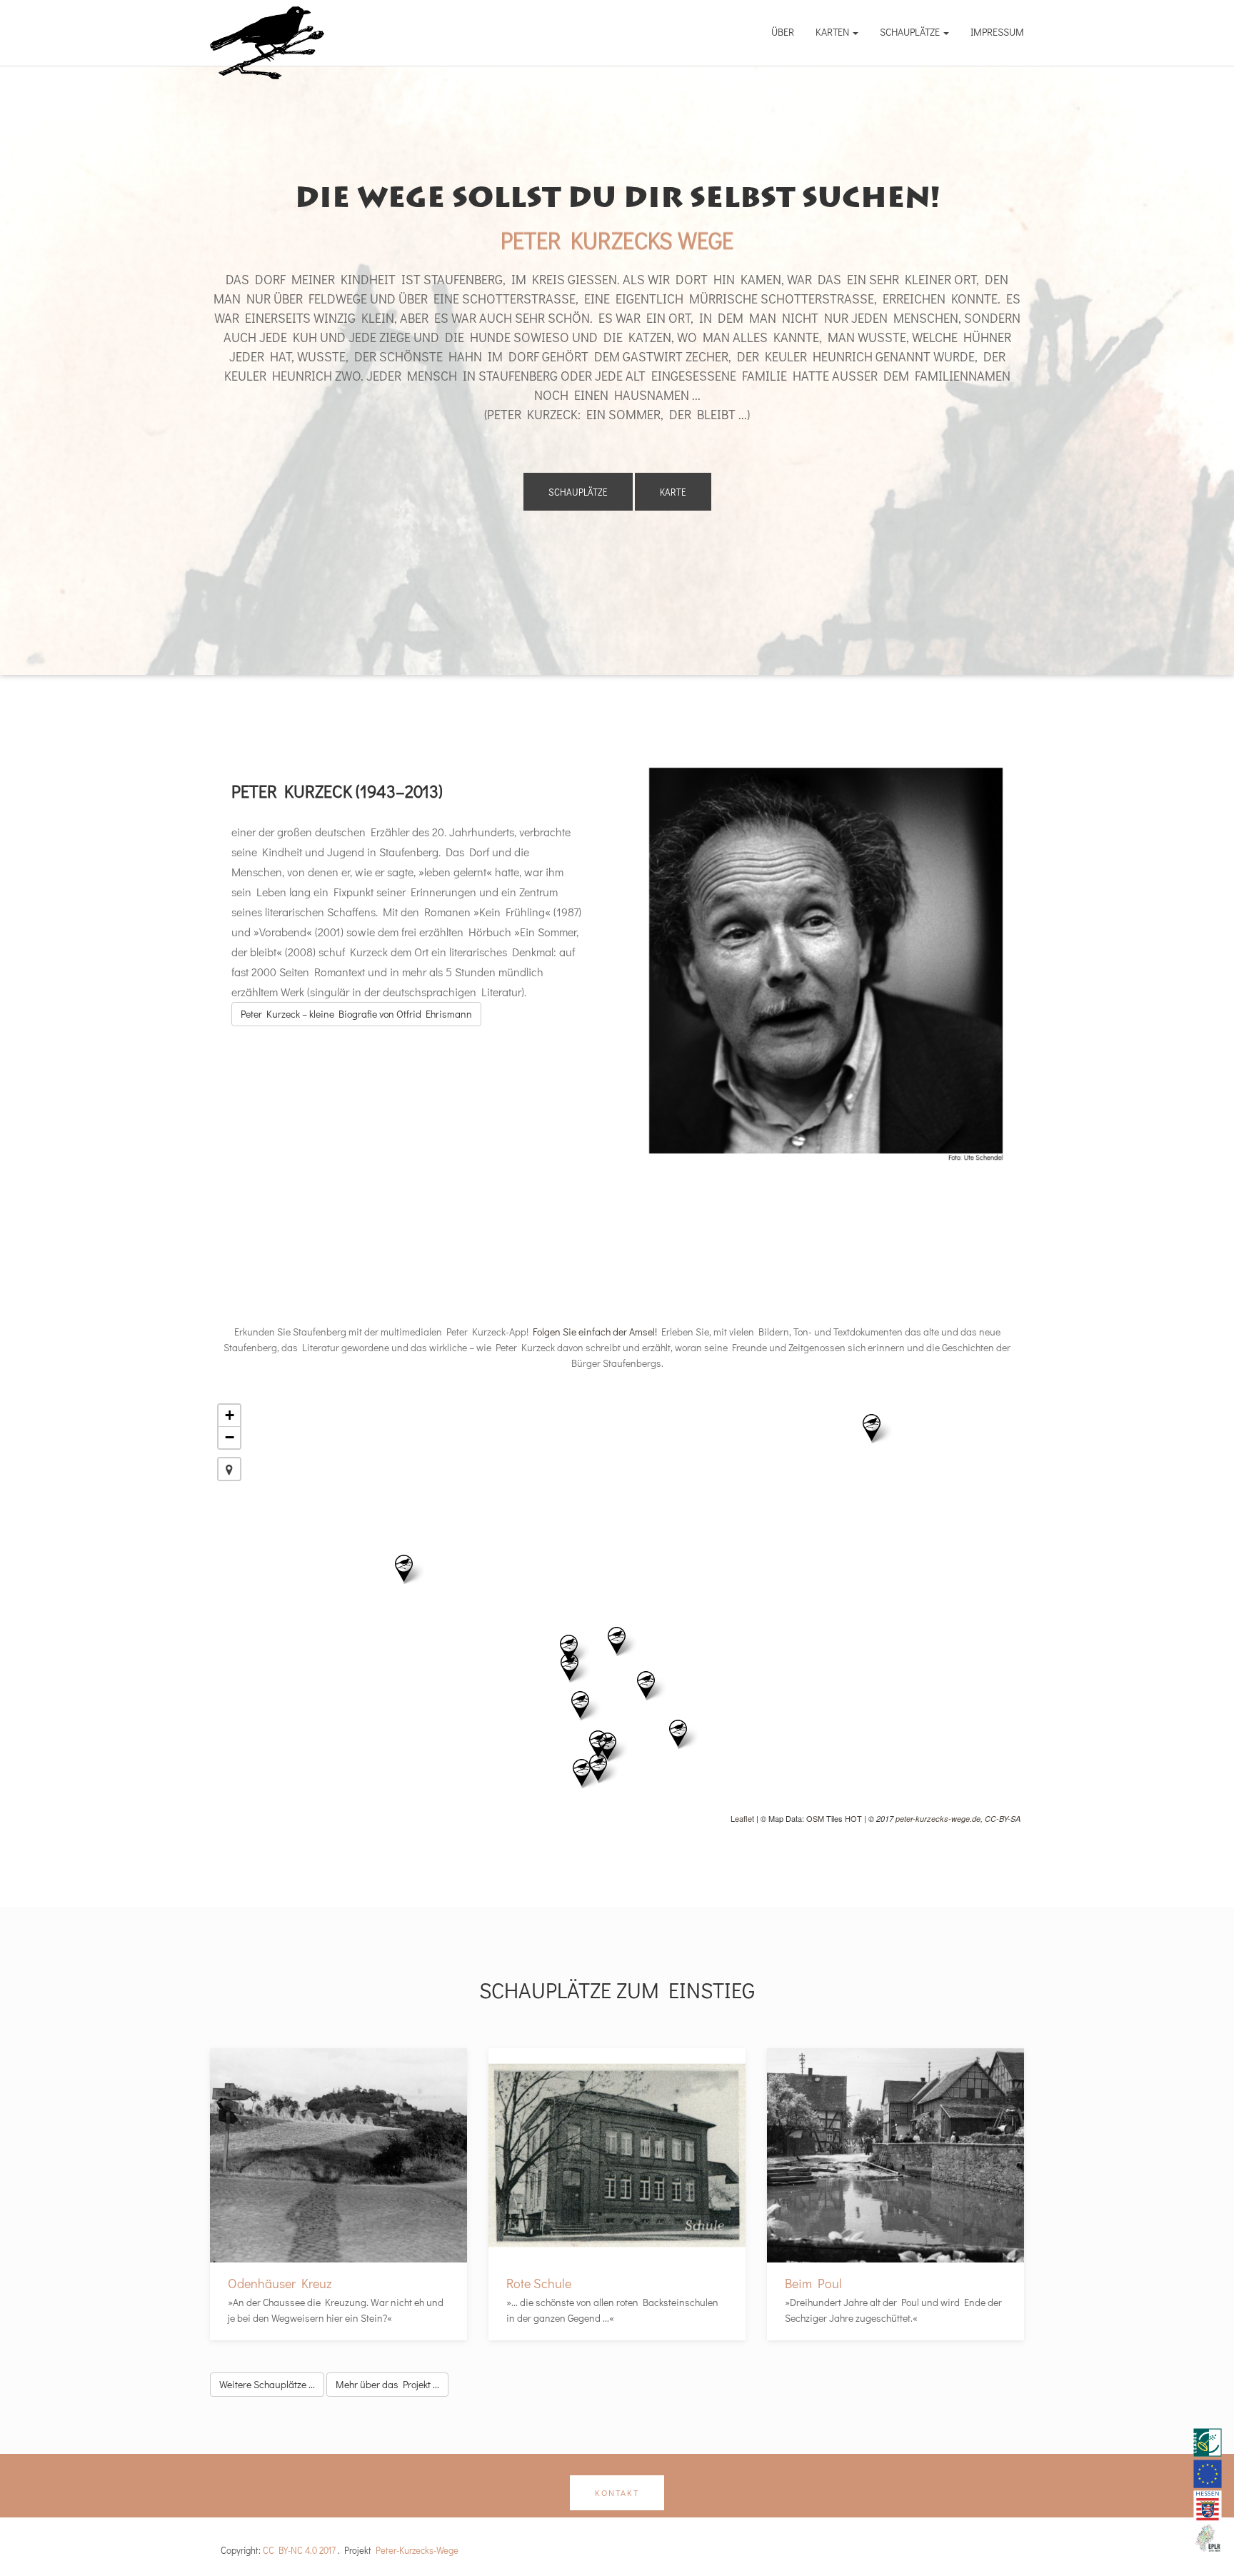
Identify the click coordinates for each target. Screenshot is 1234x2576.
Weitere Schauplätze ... (267, 2384)
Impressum (997, 32)
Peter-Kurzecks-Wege (417, 2550)
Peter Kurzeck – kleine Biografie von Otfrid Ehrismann (356, 1014)
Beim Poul (813, 2283)
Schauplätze (911, 32)
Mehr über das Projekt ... (387, 2384)
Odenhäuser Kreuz (280, 2283)
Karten (833, 32)
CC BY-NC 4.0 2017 (299, 2550)
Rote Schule (539, 2283)
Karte (673, 492)
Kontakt (617, 2492)
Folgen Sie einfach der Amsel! (595, 1332)
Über (783, 32)
